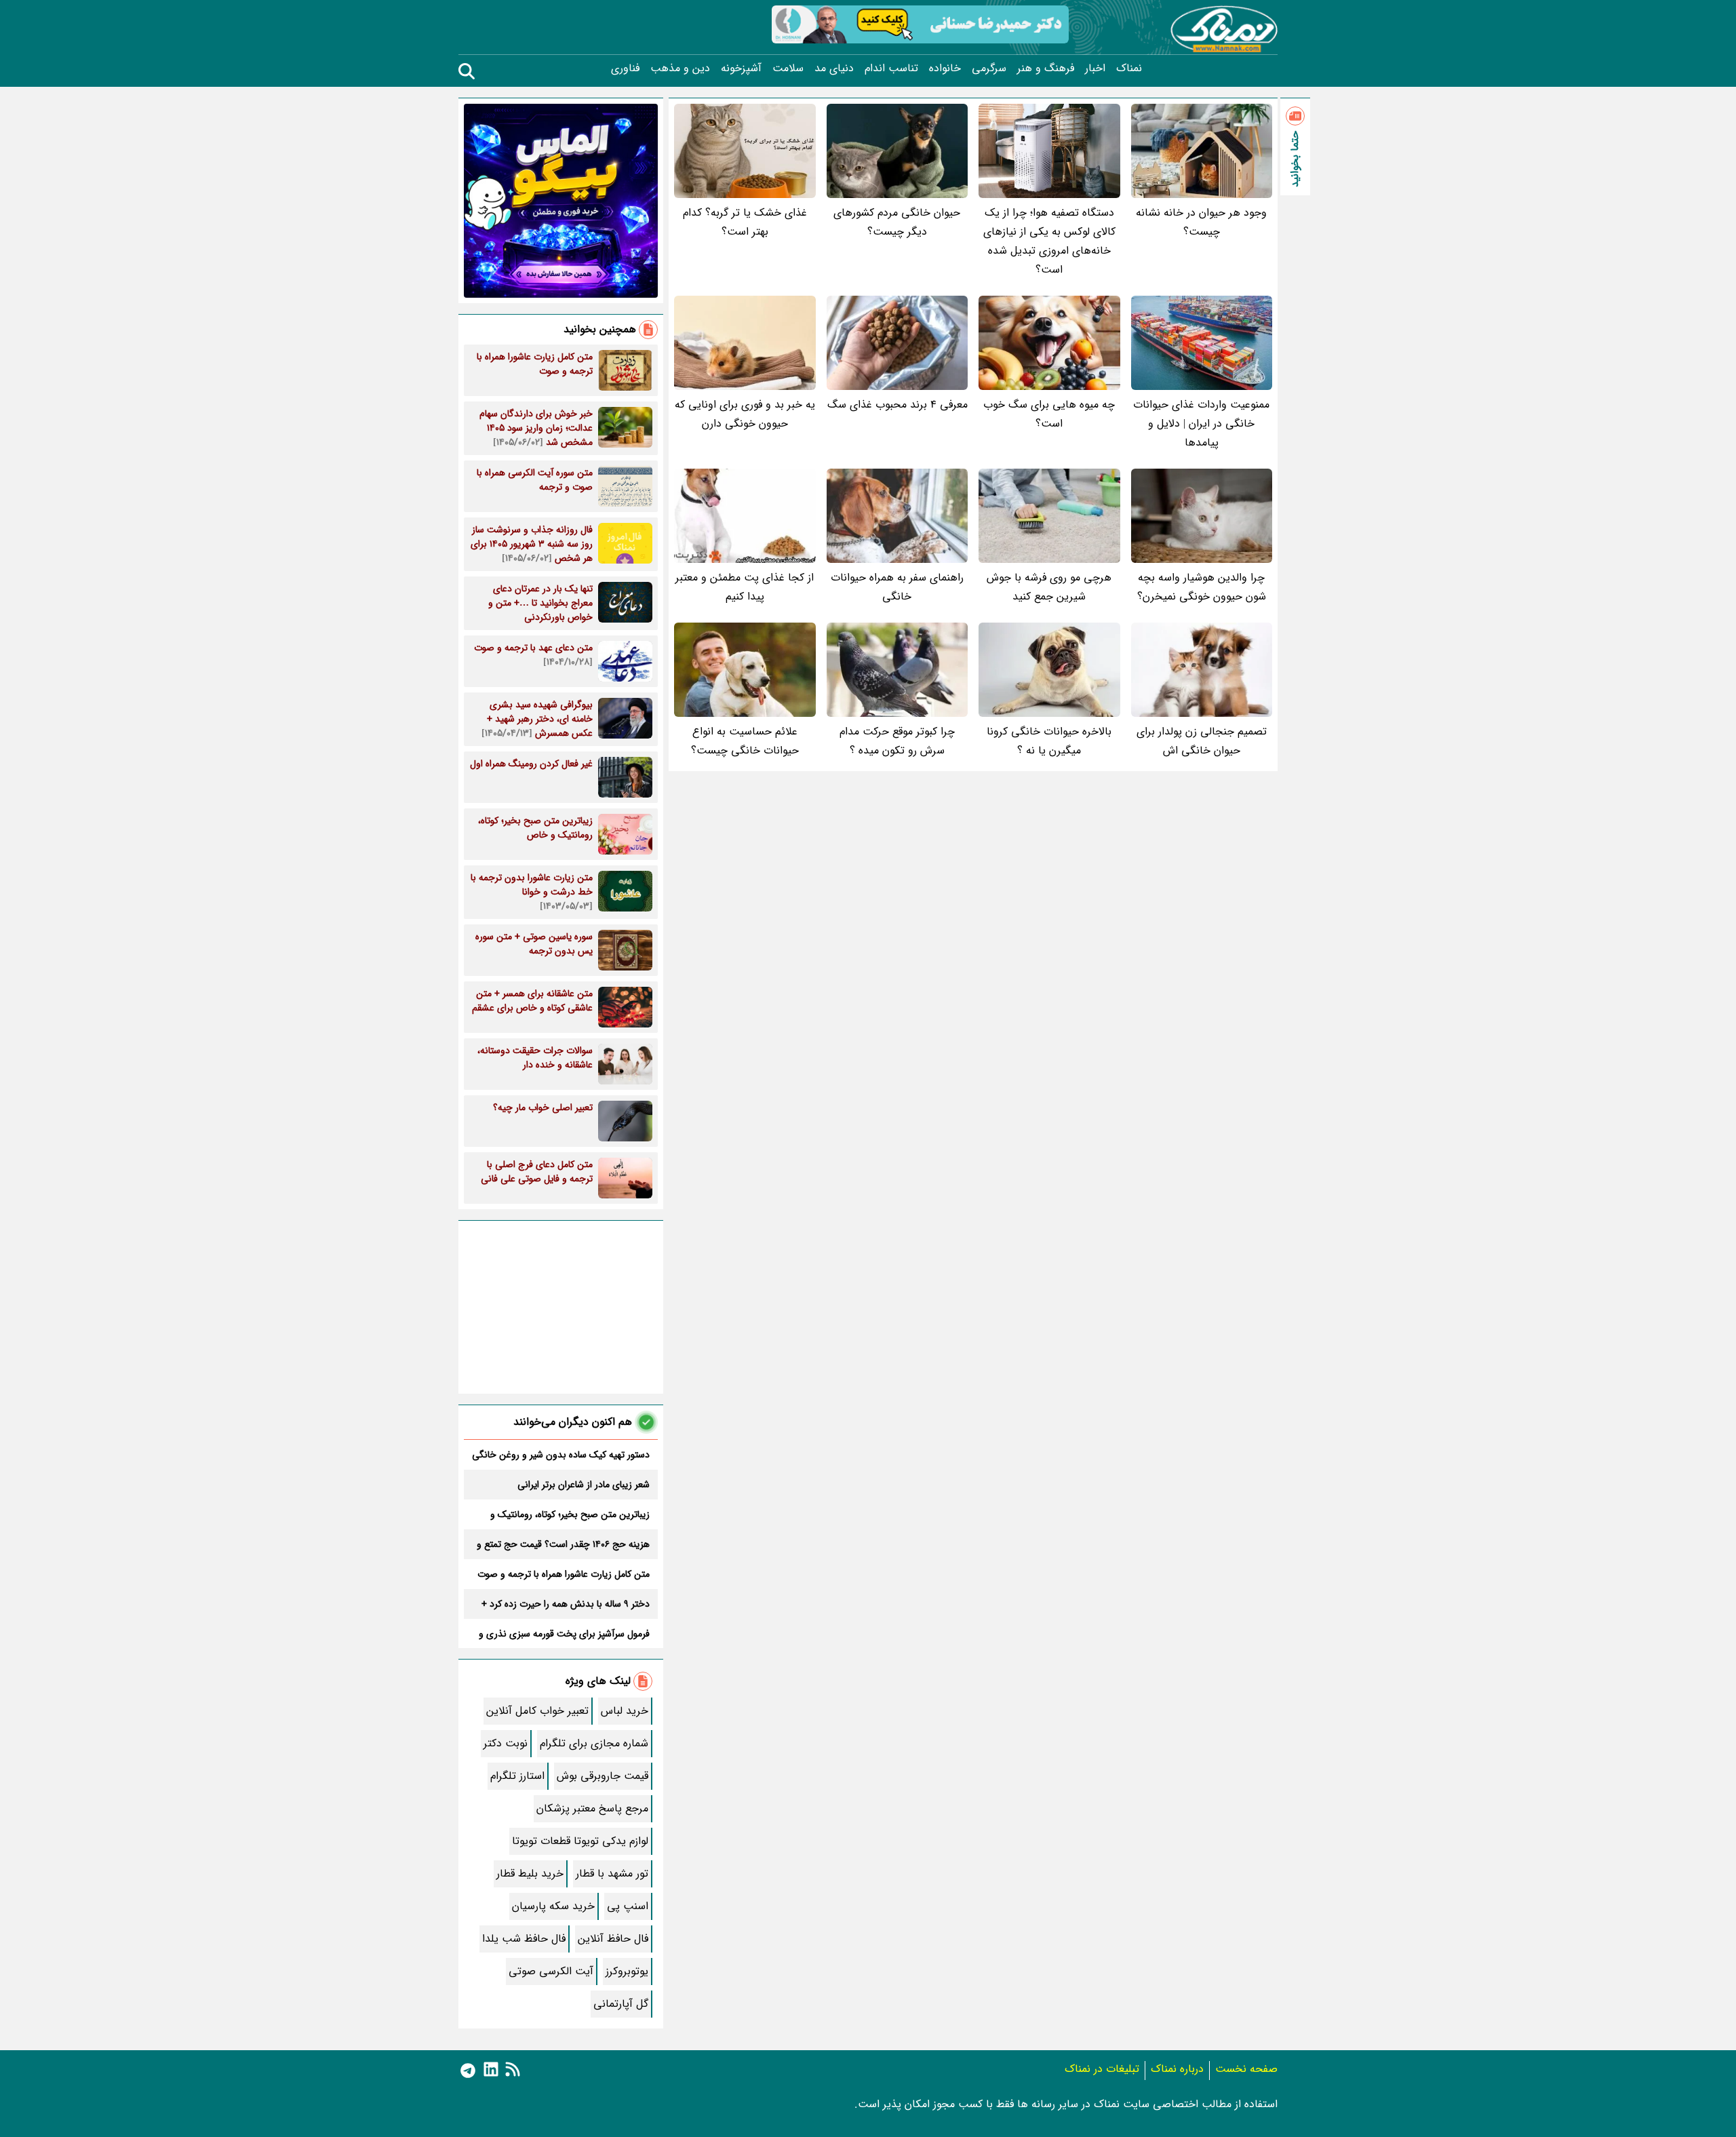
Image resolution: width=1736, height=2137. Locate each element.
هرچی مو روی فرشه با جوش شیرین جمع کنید (1049, 587)
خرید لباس (625, 1711)
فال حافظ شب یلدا (524, 1939)
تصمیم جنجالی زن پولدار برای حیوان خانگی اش (1202, 741)
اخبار (1095, 68)
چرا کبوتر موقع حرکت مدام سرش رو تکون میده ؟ (897, 741)
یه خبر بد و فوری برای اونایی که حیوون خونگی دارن (745, 414)
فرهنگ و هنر (1046, 68)
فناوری (625, 68)
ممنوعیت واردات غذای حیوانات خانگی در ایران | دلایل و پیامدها (1201, 424)
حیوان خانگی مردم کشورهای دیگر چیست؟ (897, 222)
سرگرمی (989, 68)
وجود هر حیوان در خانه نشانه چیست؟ (1201, 222)
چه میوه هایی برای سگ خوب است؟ (1049, 414)
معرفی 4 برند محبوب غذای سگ (897, 405)
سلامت (788, 68)
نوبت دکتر (506, 1743)
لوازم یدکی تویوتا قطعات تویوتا (580, 1841)
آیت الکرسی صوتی (551, 1971)
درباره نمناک (1177, 2069)
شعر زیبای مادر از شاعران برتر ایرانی (584, 1485)
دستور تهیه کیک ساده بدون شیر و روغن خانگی (561, 1455)
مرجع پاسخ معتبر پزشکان (592, 1808)
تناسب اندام (891, 68)
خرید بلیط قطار (530, 1874)
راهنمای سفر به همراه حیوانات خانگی (897, 587)
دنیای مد (834, 68)
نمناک (1129, 68)
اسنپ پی (628, 1906)
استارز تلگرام (517, 1776)
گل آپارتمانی (621, 2004)
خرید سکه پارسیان (553, 1906)
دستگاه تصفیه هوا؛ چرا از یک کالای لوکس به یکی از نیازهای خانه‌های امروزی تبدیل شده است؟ (1049, 241)
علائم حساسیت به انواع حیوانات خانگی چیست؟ (745, 741)
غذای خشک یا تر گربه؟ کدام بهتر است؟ (745, 222)
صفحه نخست (1246, 2069)
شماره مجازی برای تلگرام (594, 1743)
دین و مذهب (680, 68)
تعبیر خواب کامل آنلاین (537, 1711)
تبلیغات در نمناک (1102, 2069)
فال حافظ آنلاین (613, 1939)
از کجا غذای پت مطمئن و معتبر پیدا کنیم (745, 587)
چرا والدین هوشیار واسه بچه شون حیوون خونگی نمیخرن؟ (1202, 587)
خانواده (945, 68)
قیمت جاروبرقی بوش (603, 1776)
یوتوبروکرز (627, 1971)
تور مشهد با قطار (612, 1874)
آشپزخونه (741, 68)
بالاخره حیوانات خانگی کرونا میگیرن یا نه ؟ (1049, 741)
